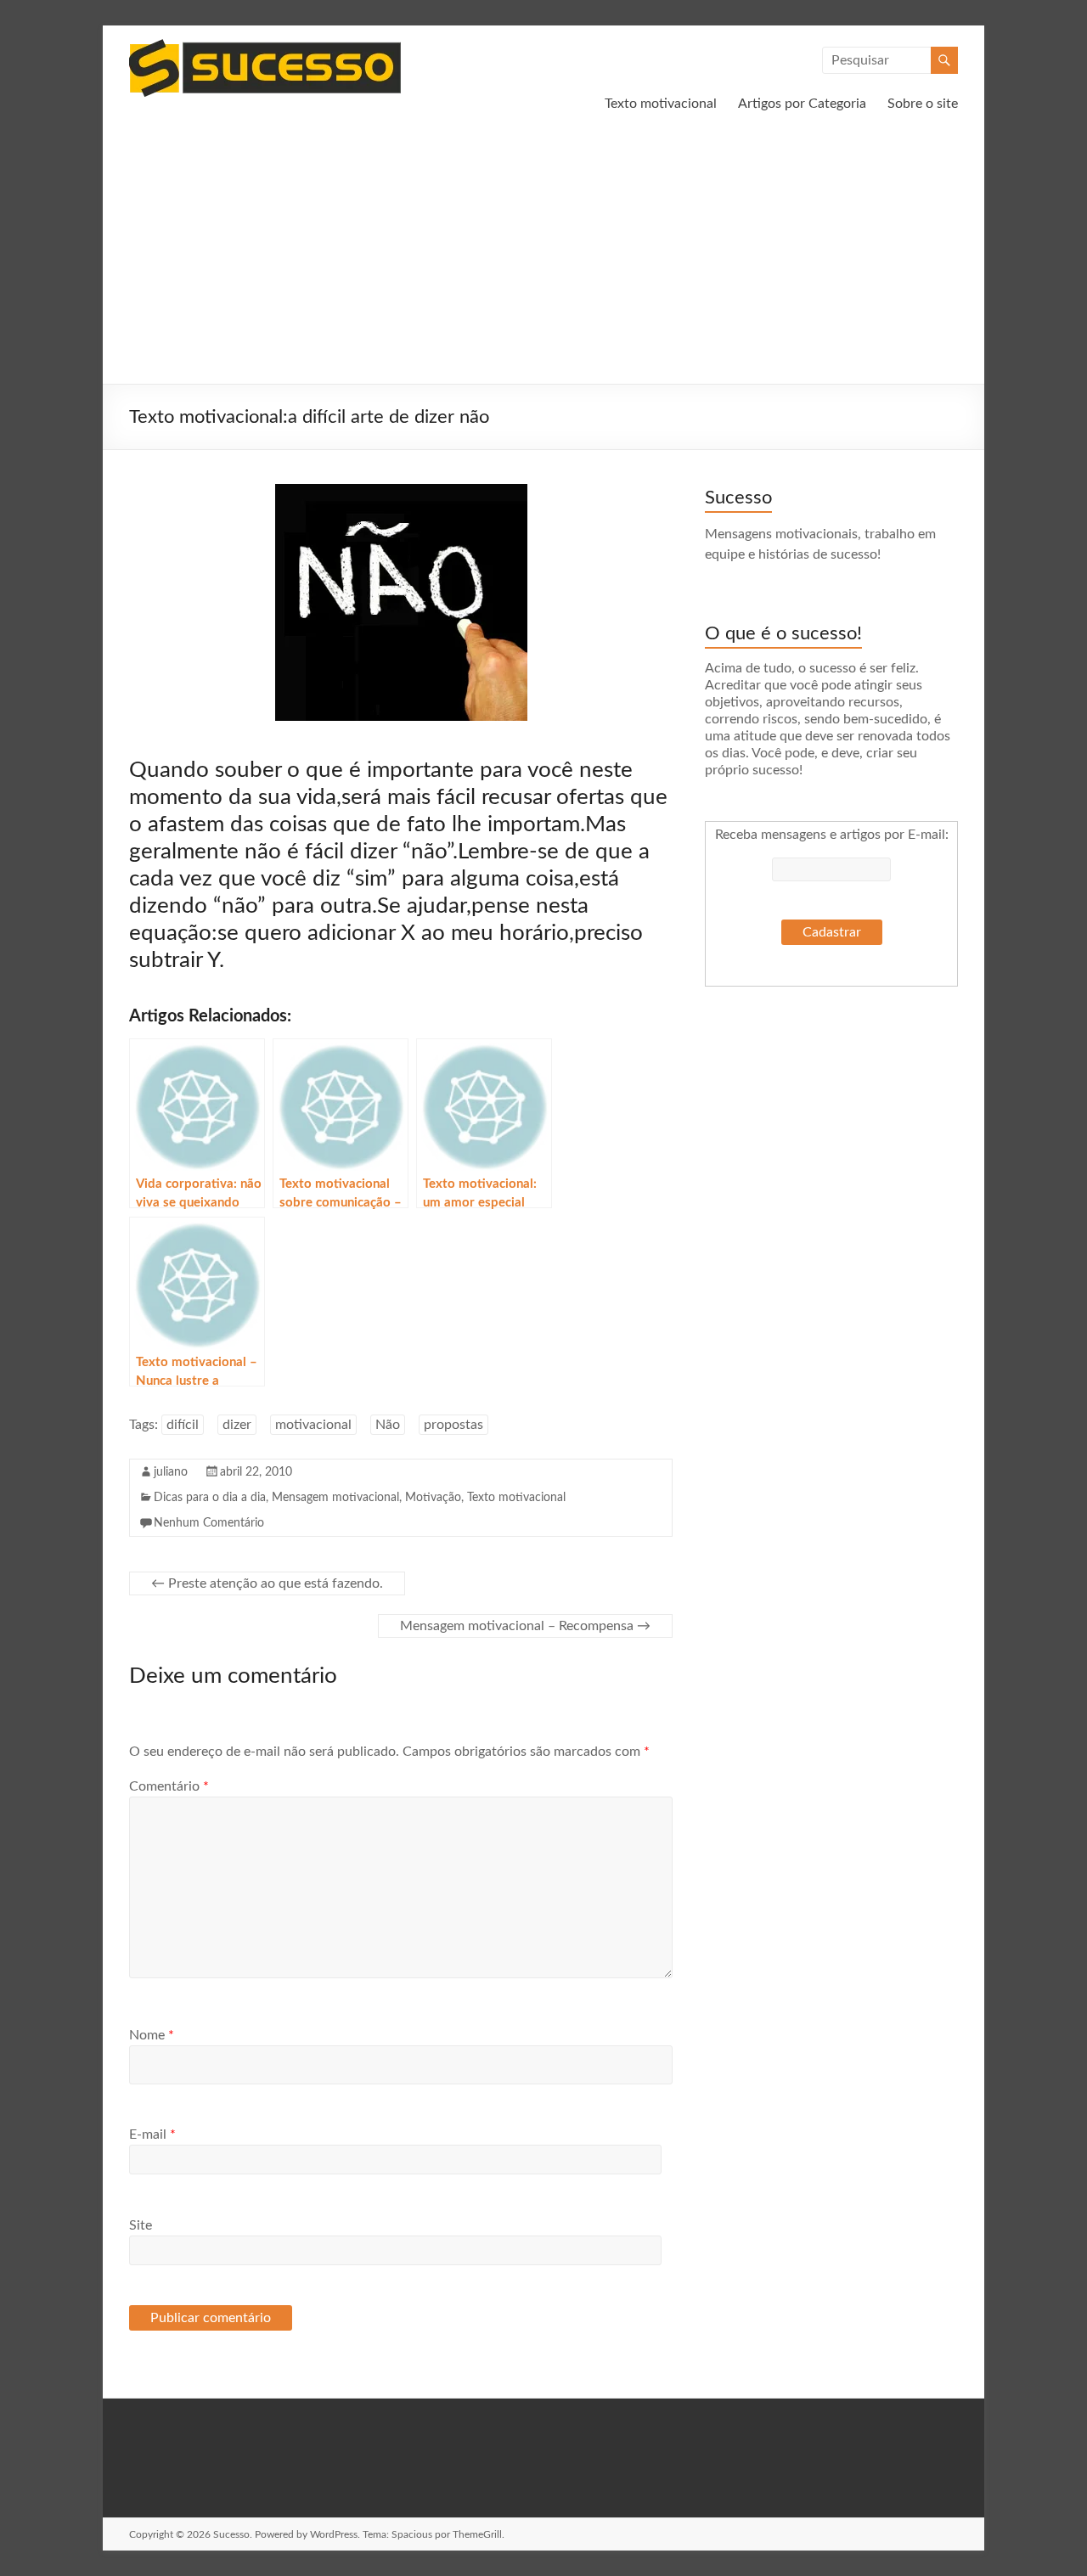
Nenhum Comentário (209, 1523)
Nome (152, 2035)
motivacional (313, 1425)
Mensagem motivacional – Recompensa (525, 1626)
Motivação (433, 1498)
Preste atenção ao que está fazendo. (267, 1583)
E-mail (152, 2134)
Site (141, 2225)
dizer (237, 1425)
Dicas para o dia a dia (210, 1498)
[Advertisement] (543, 256)
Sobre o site (923, 104)
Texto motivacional (661, 104)
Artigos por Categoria (802, 104)
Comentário (169, 1786)
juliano (171, 1472)
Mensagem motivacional (335, 1498)
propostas (453, 1425)
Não (388, 1425)
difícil (183, 1425)
